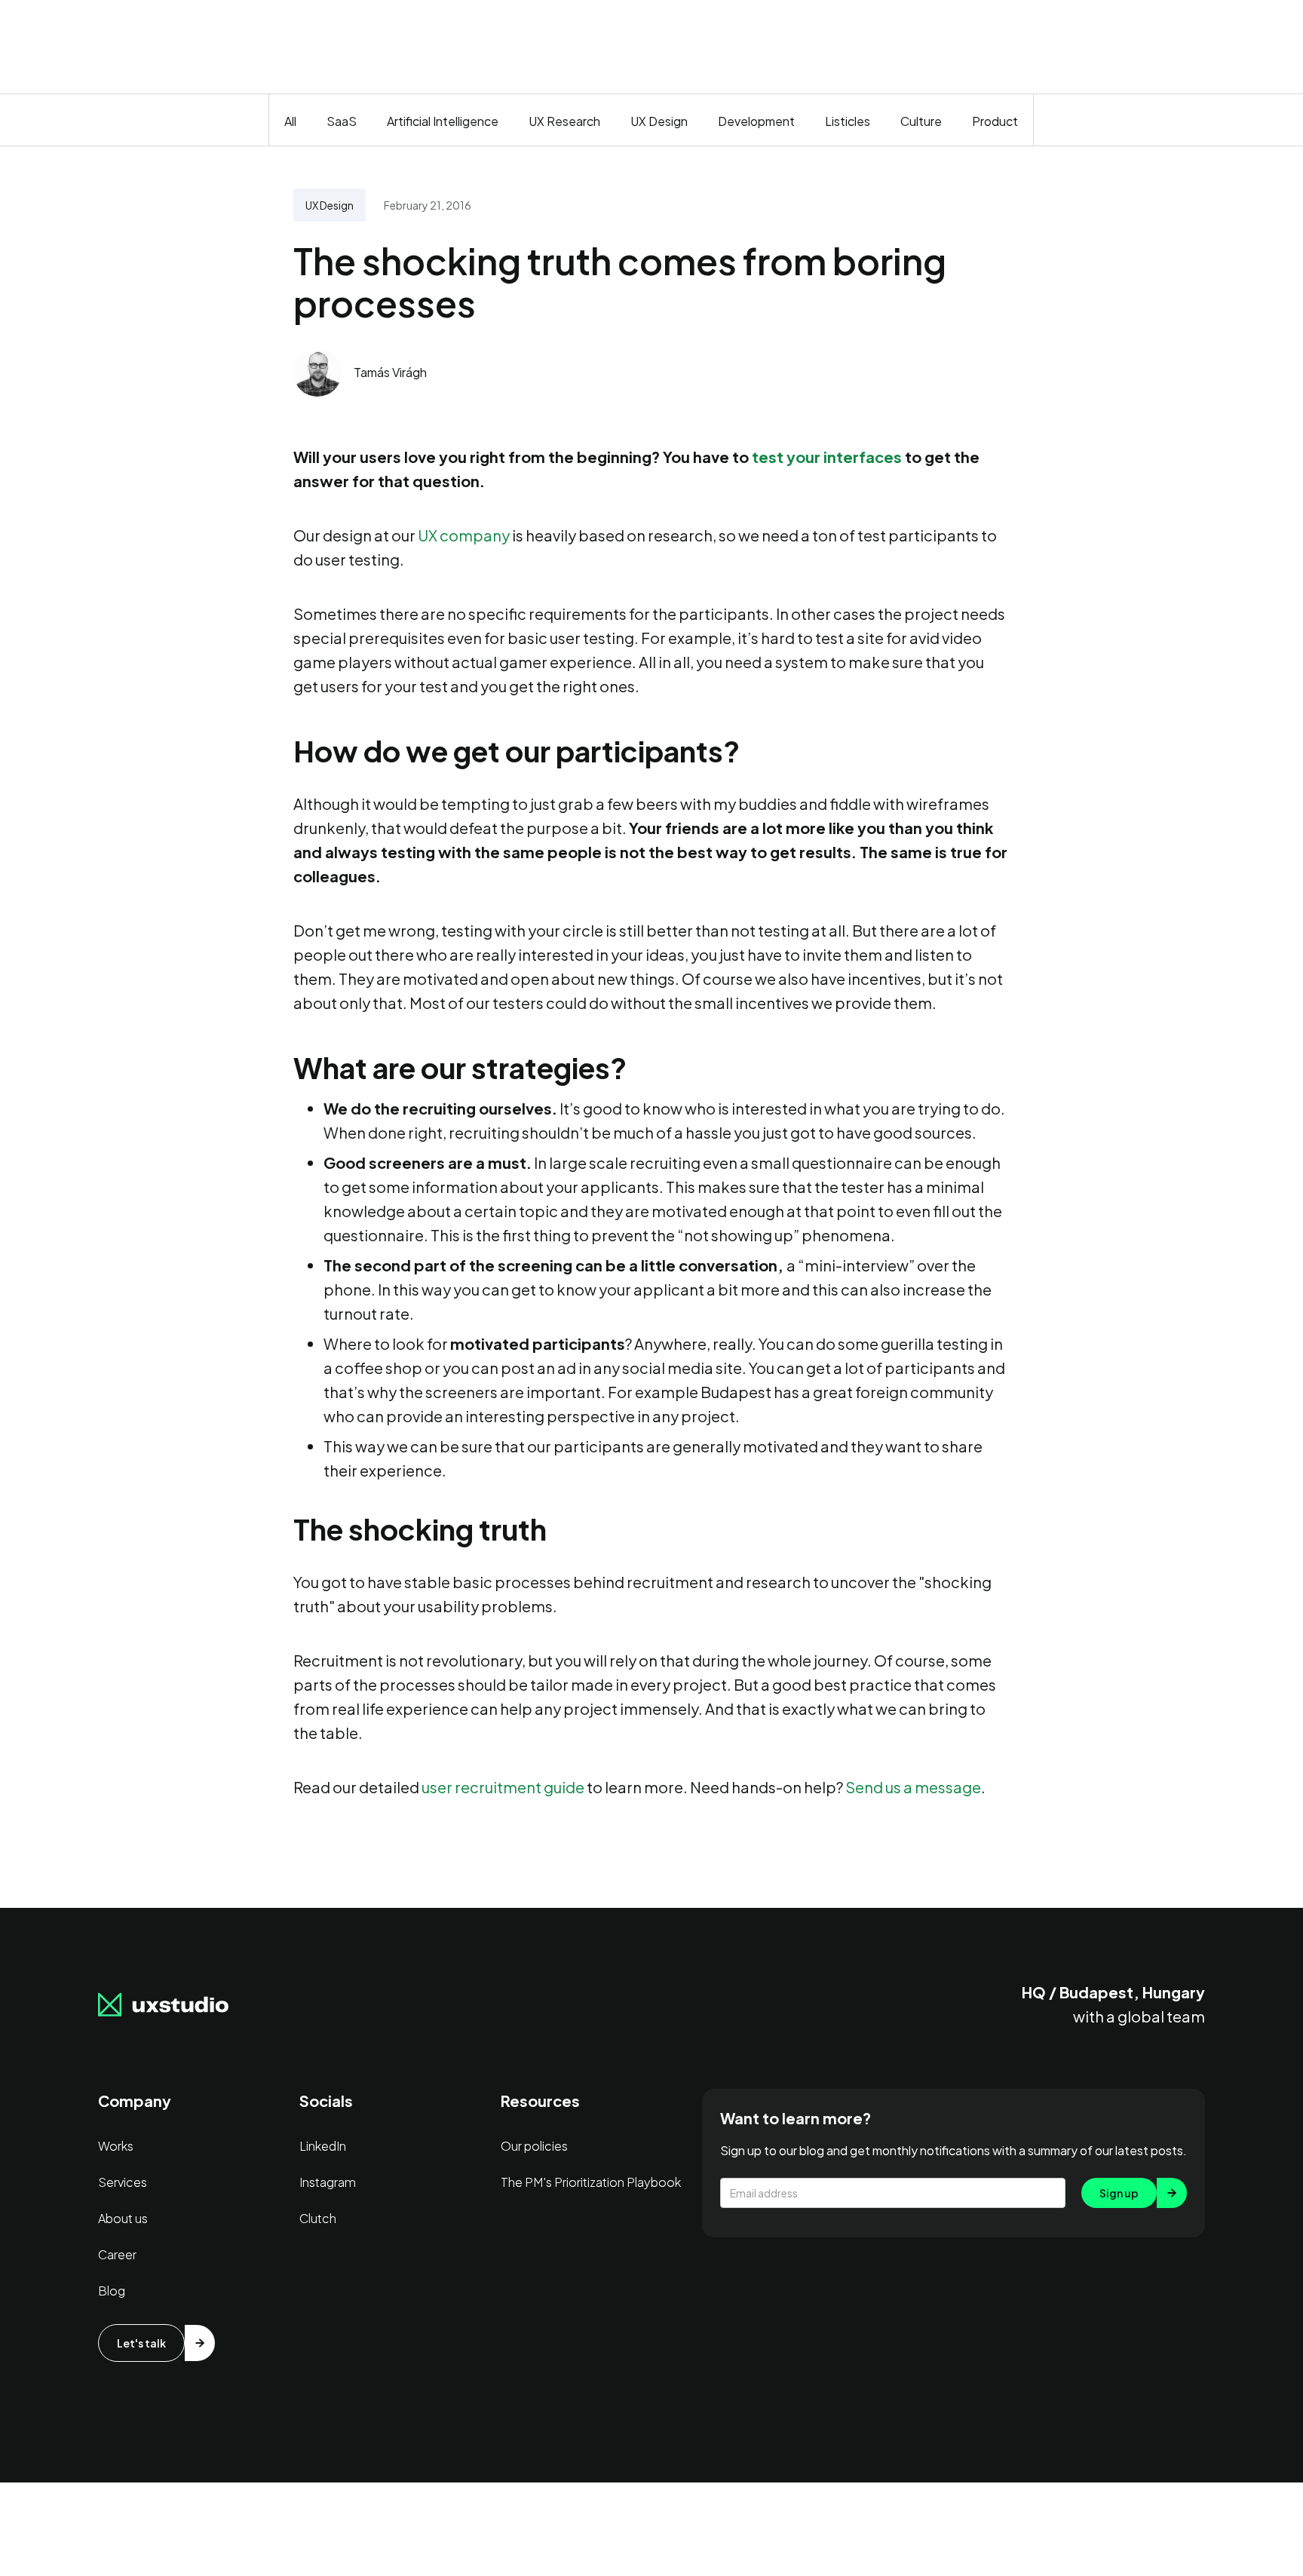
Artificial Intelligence (443, 121)
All (290, 121)
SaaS (342, 121)
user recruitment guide (503, 1787)
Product (995, 121)
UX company (464, 535)
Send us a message (913, 1787)
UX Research (564, 121)
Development (756, 121)
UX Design (659, 121)
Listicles (848, 121)
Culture (921, 121)
